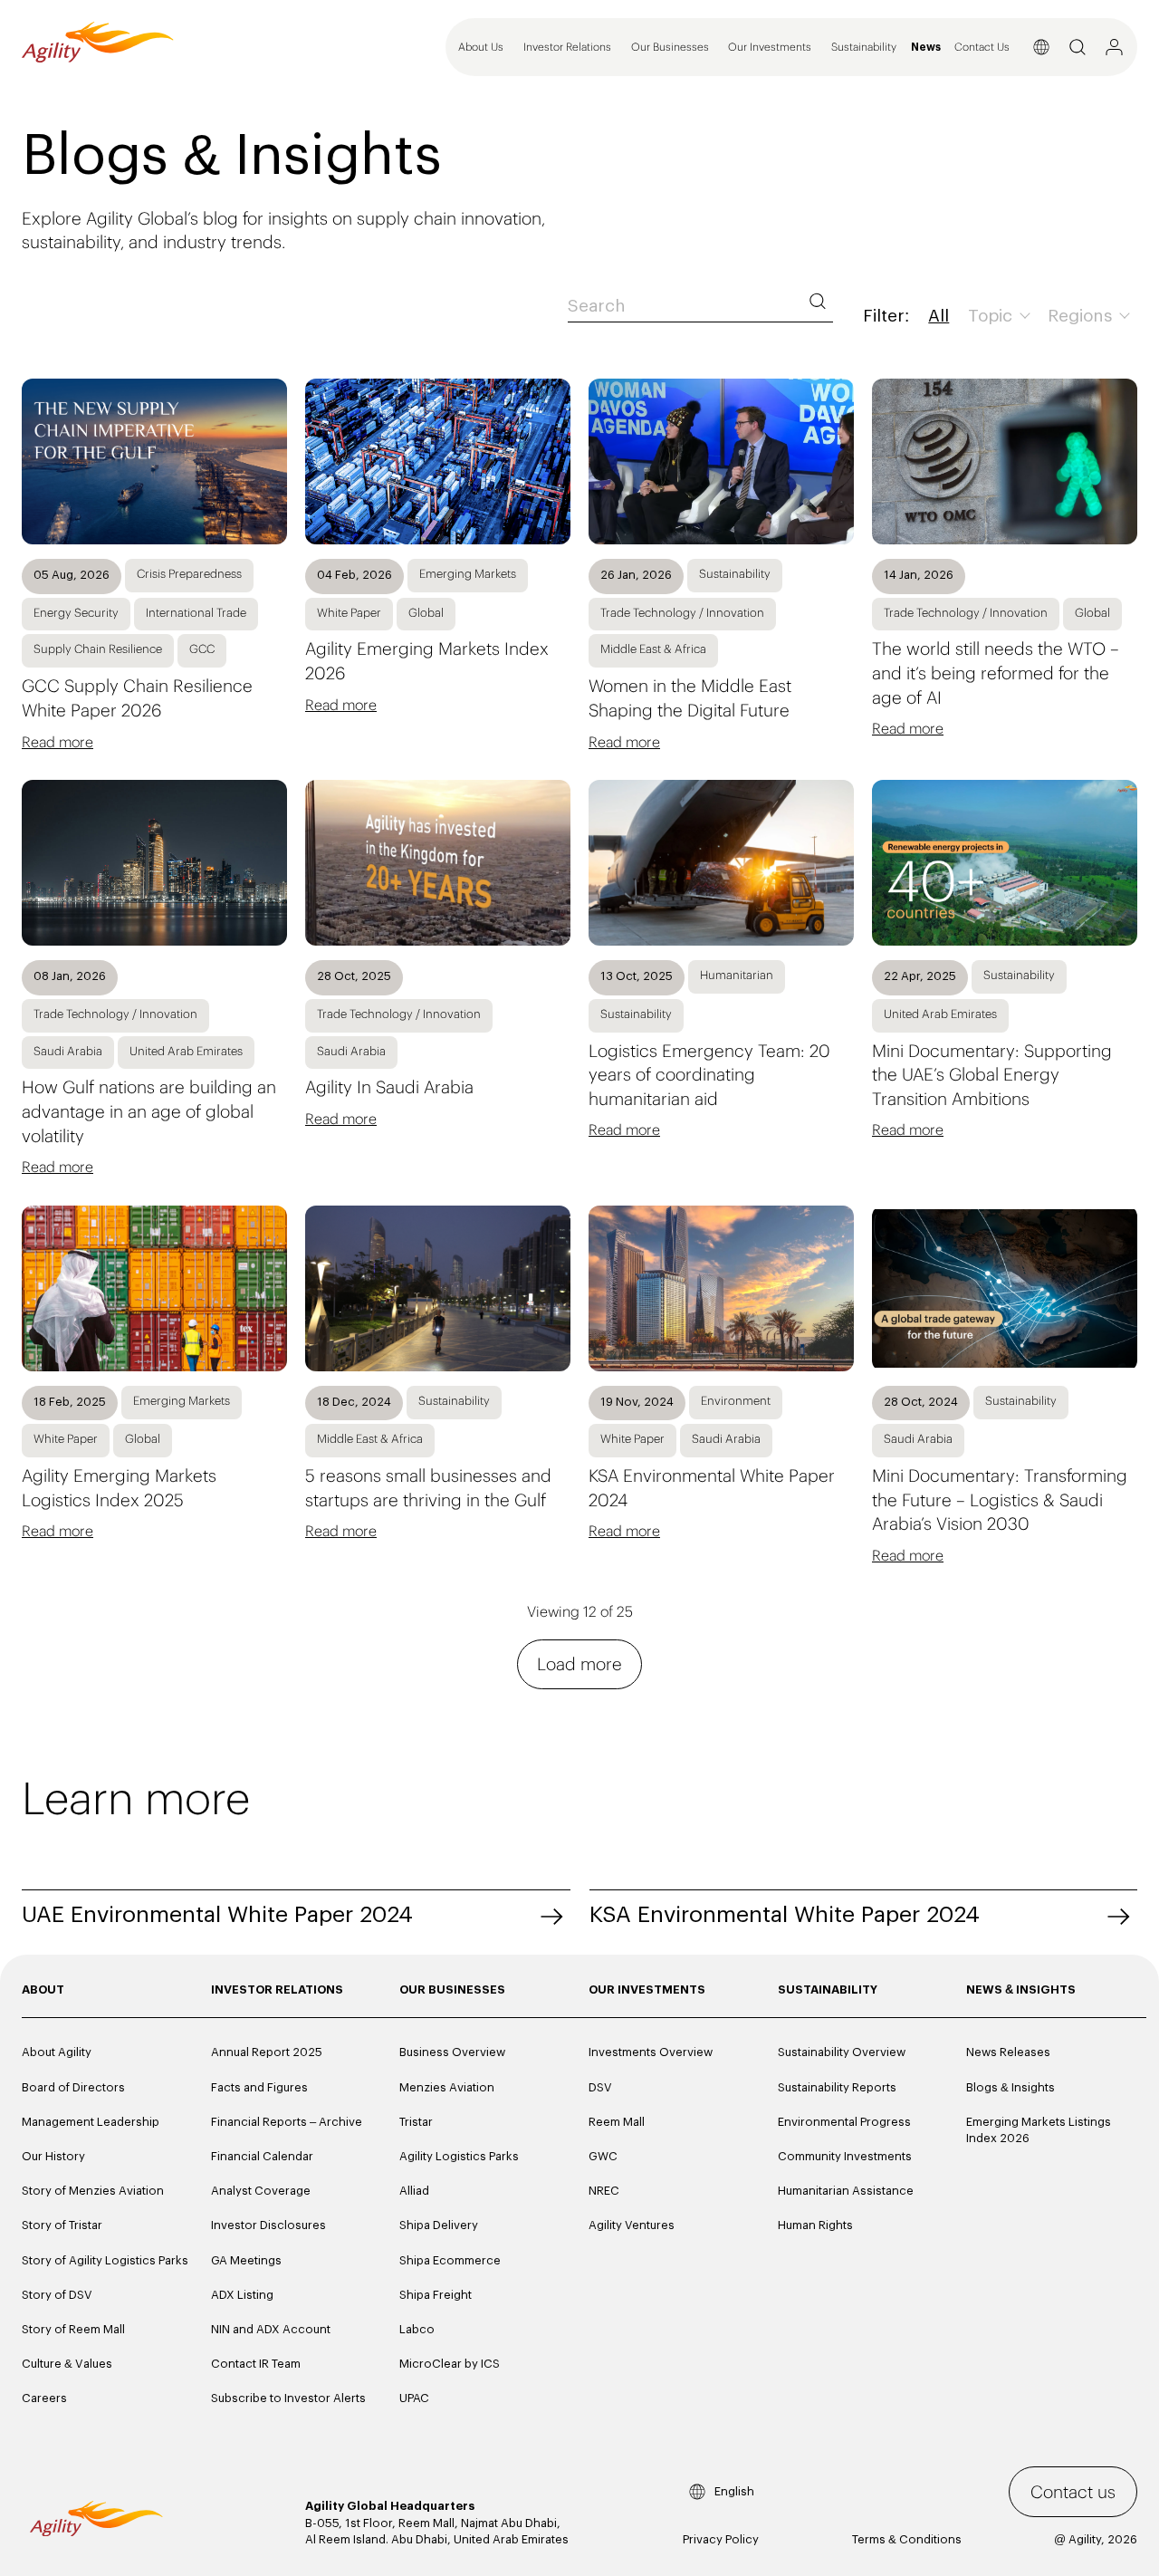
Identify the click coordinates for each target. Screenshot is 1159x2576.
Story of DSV (57, 2295)
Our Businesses (670, 47)
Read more (57, 742)
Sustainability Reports (837, 2087)
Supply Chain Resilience (98, 649)
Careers (44, 2398)
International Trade (196, 613)
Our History (53, 2156)
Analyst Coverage (261, 2191)
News (926, 48)
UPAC (414, 2398)
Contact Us (982, 47)
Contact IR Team (256, 2364)
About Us (481, 47)
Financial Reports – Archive (287, 2122)
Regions (1082, 317)
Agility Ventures (632, 2225)
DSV (600, 2087)
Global (426, 613)
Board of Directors (73, 2087)
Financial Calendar (262, 2156)
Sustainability (864, 47)
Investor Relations (567, 47)
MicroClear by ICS (450, 2364)
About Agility (57, 2052)
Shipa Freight (436, 2295)
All (939, 317)
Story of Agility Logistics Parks (105, 2260)
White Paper (349, 613)
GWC (603, 2156)
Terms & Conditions (907, 2539)
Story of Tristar (62, 2225)
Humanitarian (737, 975)
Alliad (414, 2191)
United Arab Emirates (186, 1051)
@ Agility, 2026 (1096, 2539)
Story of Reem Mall (73, 2329)
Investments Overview (651, 2052)
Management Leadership (91, 2122)
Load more (579, 1664)
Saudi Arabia (68, 1051)
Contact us (1073, 2492)
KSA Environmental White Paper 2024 (785, 1915)
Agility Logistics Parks (459, 2156)
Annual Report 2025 (267, 2052)
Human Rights (815, 2225)
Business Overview (452, 2052)
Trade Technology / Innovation (682, 613)
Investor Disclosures (268, 2225)
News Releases (1008, 2052)
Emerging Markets (468, 574)
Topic (992, 317)
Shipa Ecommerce (450, 2260)
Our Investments (770, 47)
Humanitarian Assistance (846, 2191)
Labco (417, 2329)
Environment (736, 1401)
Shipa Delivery (439, 2225)
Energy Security (76, 613)
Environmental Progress (844, 2122)
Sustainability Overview (842, 2052)
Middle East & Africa (653, 649)
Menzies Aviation (447, 2087)
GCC (202, 649)
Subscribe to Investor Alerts (288, 2398)
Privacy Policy (721, 2539)
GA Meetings (246, 2260)
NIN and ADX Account (271, 2329)
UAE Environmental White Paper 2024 (217, 1915)
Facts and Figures (259, 2087)
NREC (604, 2191)
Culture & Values (67, 2364)
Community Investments (845, 2156)
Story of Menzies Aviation (93, 2191)
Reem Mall (617, 2122)
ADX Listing (242, 2295)
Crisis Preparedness (189, 574)
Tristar (416, 2122)
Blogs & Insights (1011, 2087)
